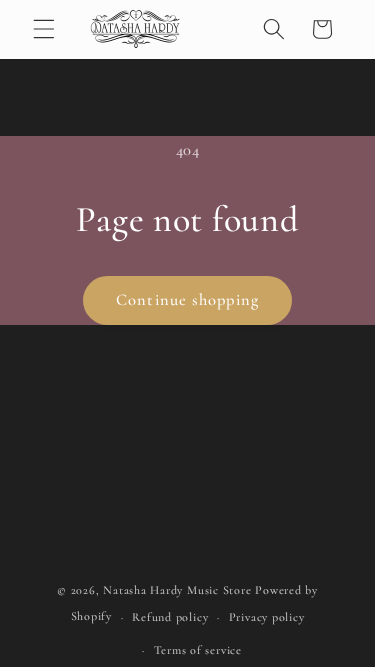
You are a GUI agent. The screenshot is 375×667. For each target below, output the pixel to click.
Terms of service (198, 650)
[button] (44, 29)
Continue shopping (187, 300)
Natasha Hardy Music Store (177, 590)
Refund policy (170, 617)
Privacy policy (267, 617)
